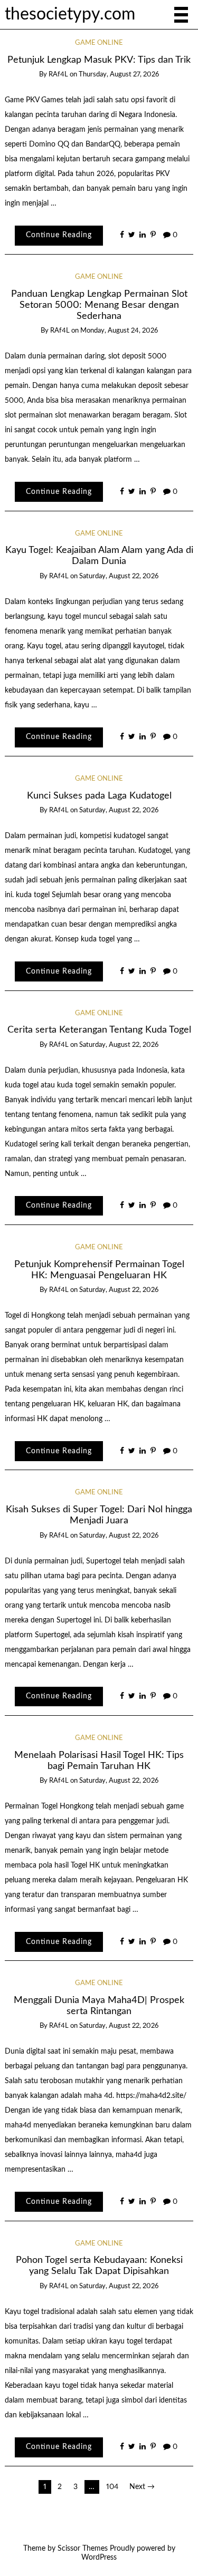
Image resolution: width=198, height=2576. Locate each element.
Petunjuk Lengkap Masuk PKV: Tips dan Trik (99, 60)
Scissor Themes (83, 2549)
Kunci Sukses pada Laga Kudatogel (99, 796)
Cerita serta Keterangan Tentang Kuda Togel (99, 1030)
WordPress (99, 2558)
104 (112, 2487)
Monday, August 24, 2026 (119, 331)
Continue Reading (59, 235)
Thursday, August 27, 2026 (119, 75)
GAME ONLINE (99, 43)
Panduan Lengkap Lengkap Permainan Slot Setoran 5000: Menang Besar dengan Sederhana (99, 305)
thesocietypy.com (70, 14)
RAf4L (58, 75)
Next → (142, 2487)
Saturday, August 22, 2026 (119, 576)
